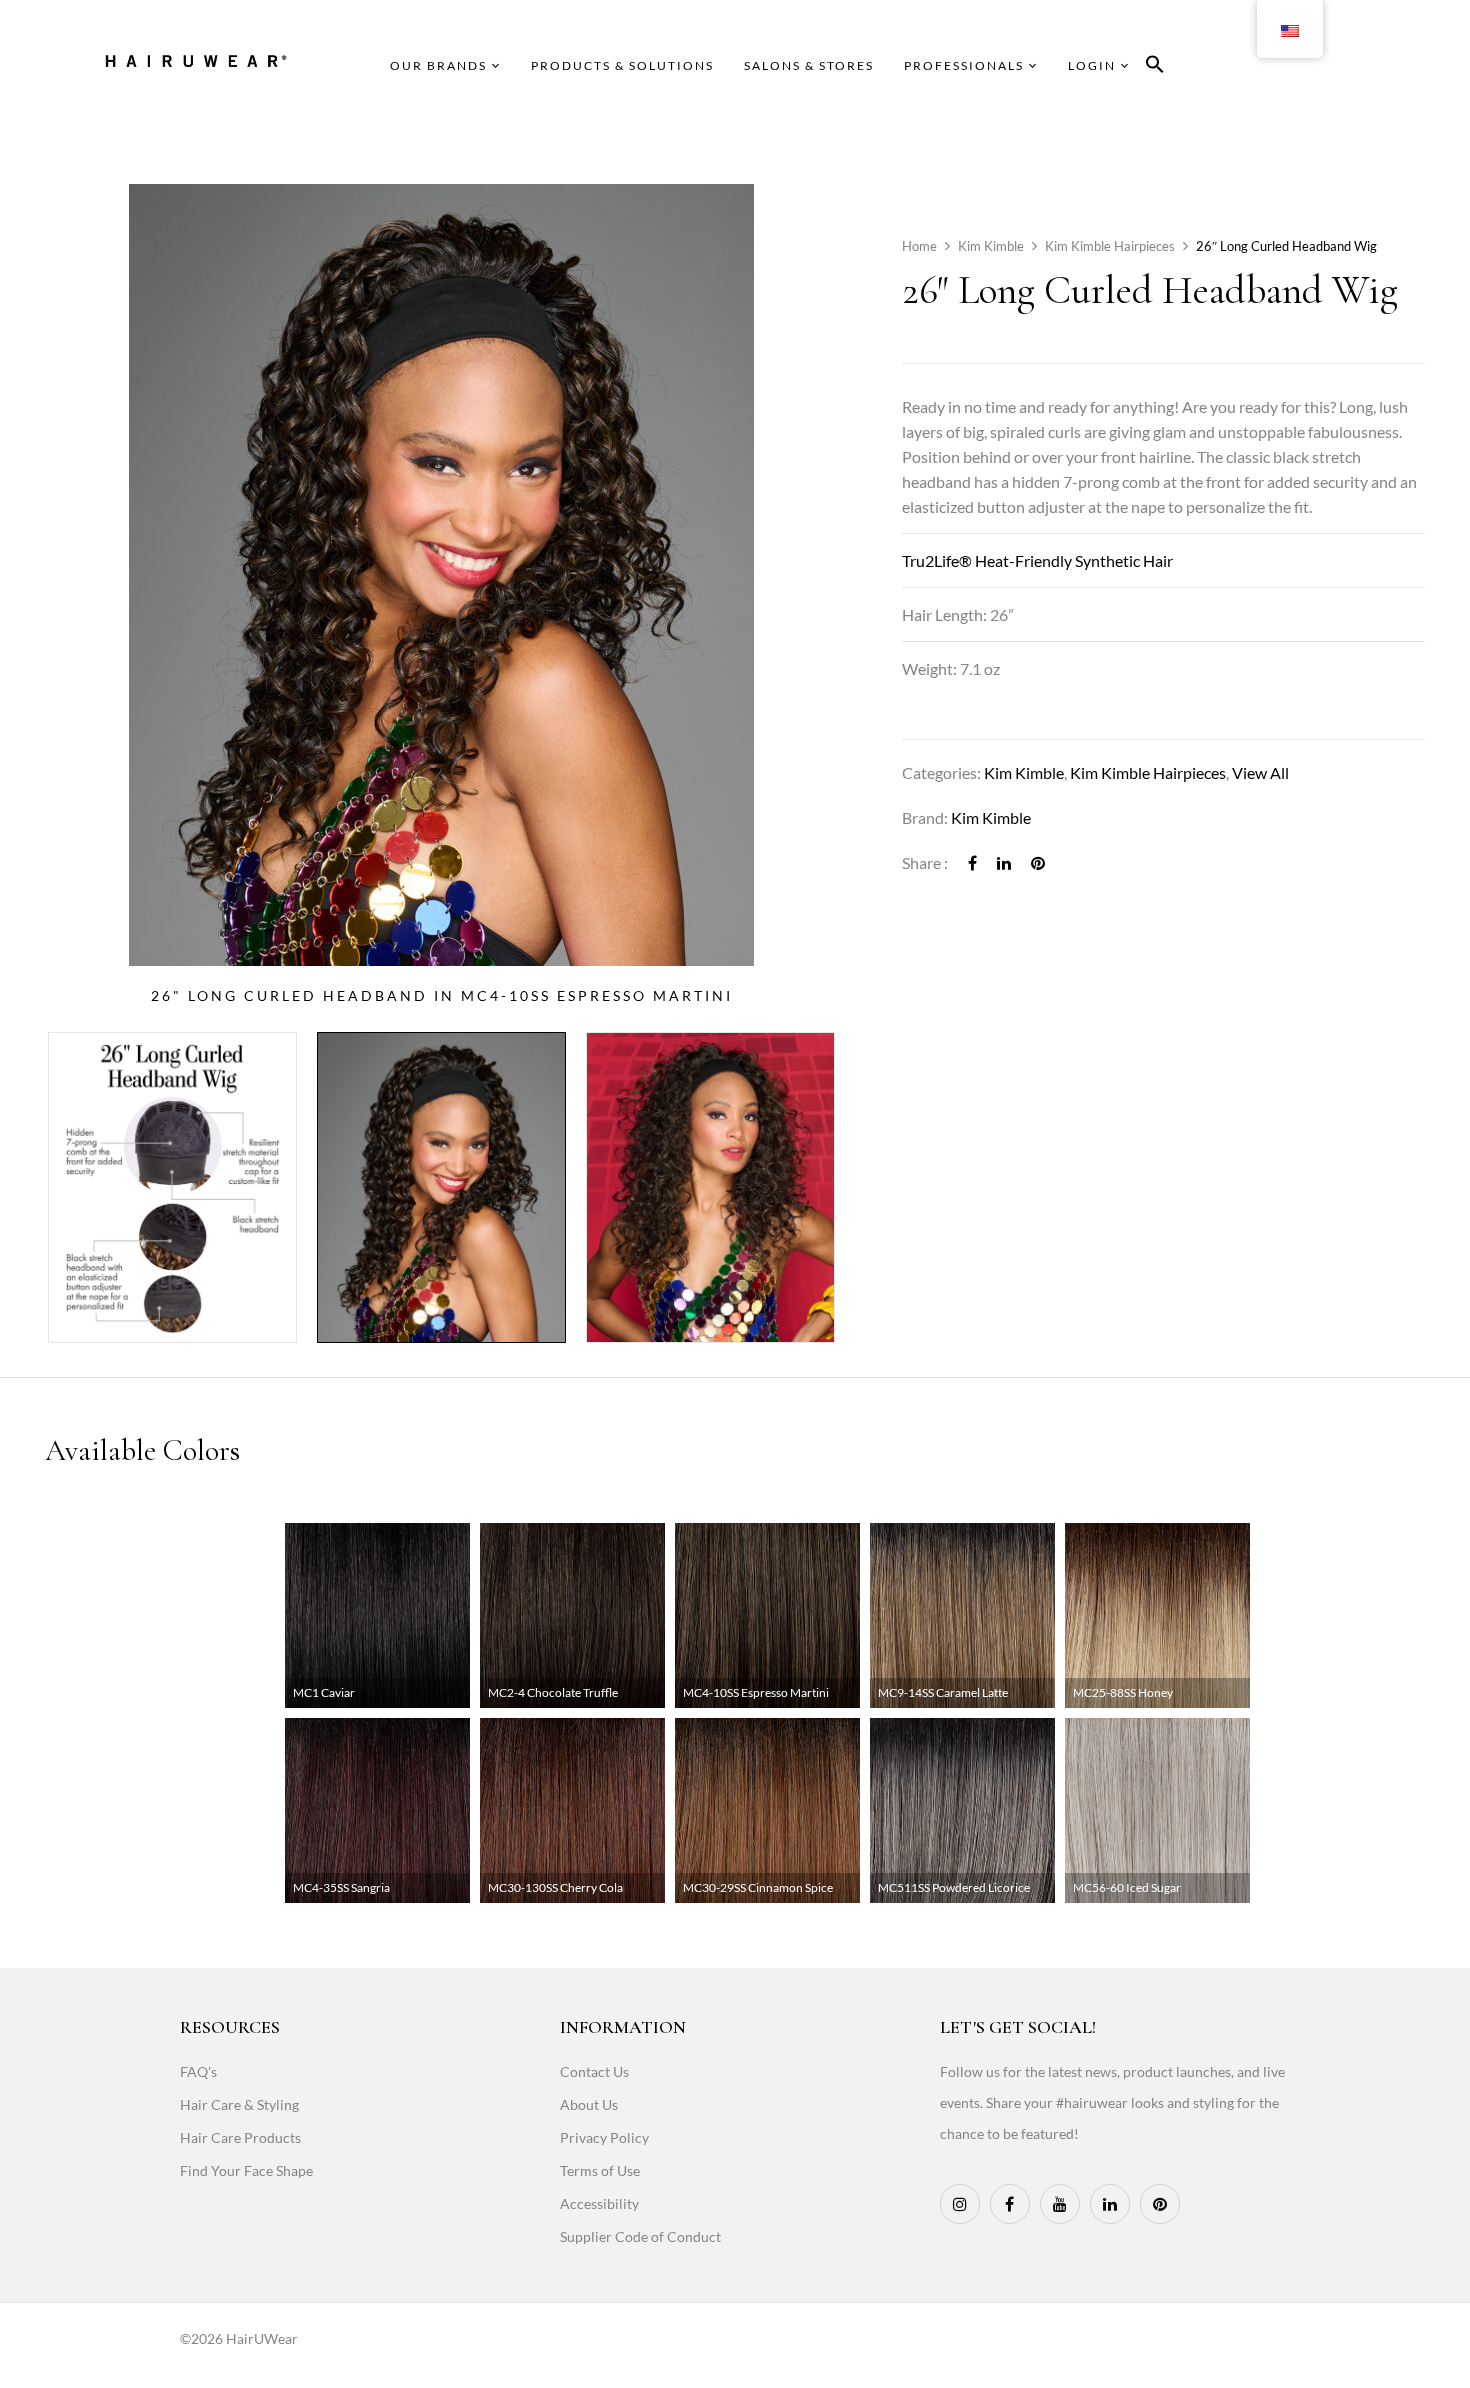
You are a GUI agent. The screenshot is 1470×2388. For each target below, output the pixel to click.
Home (919, 246)
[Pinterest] (1038, 862)
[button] (1155, 67)
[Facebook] (972, 862)
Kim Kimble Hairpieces (1110, 246)
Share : (925, 862)
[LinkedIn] (1004, 862)
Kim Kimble (991, 246)
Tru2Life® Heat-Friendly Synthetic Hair (1037, 560)
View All (1260, 772)
